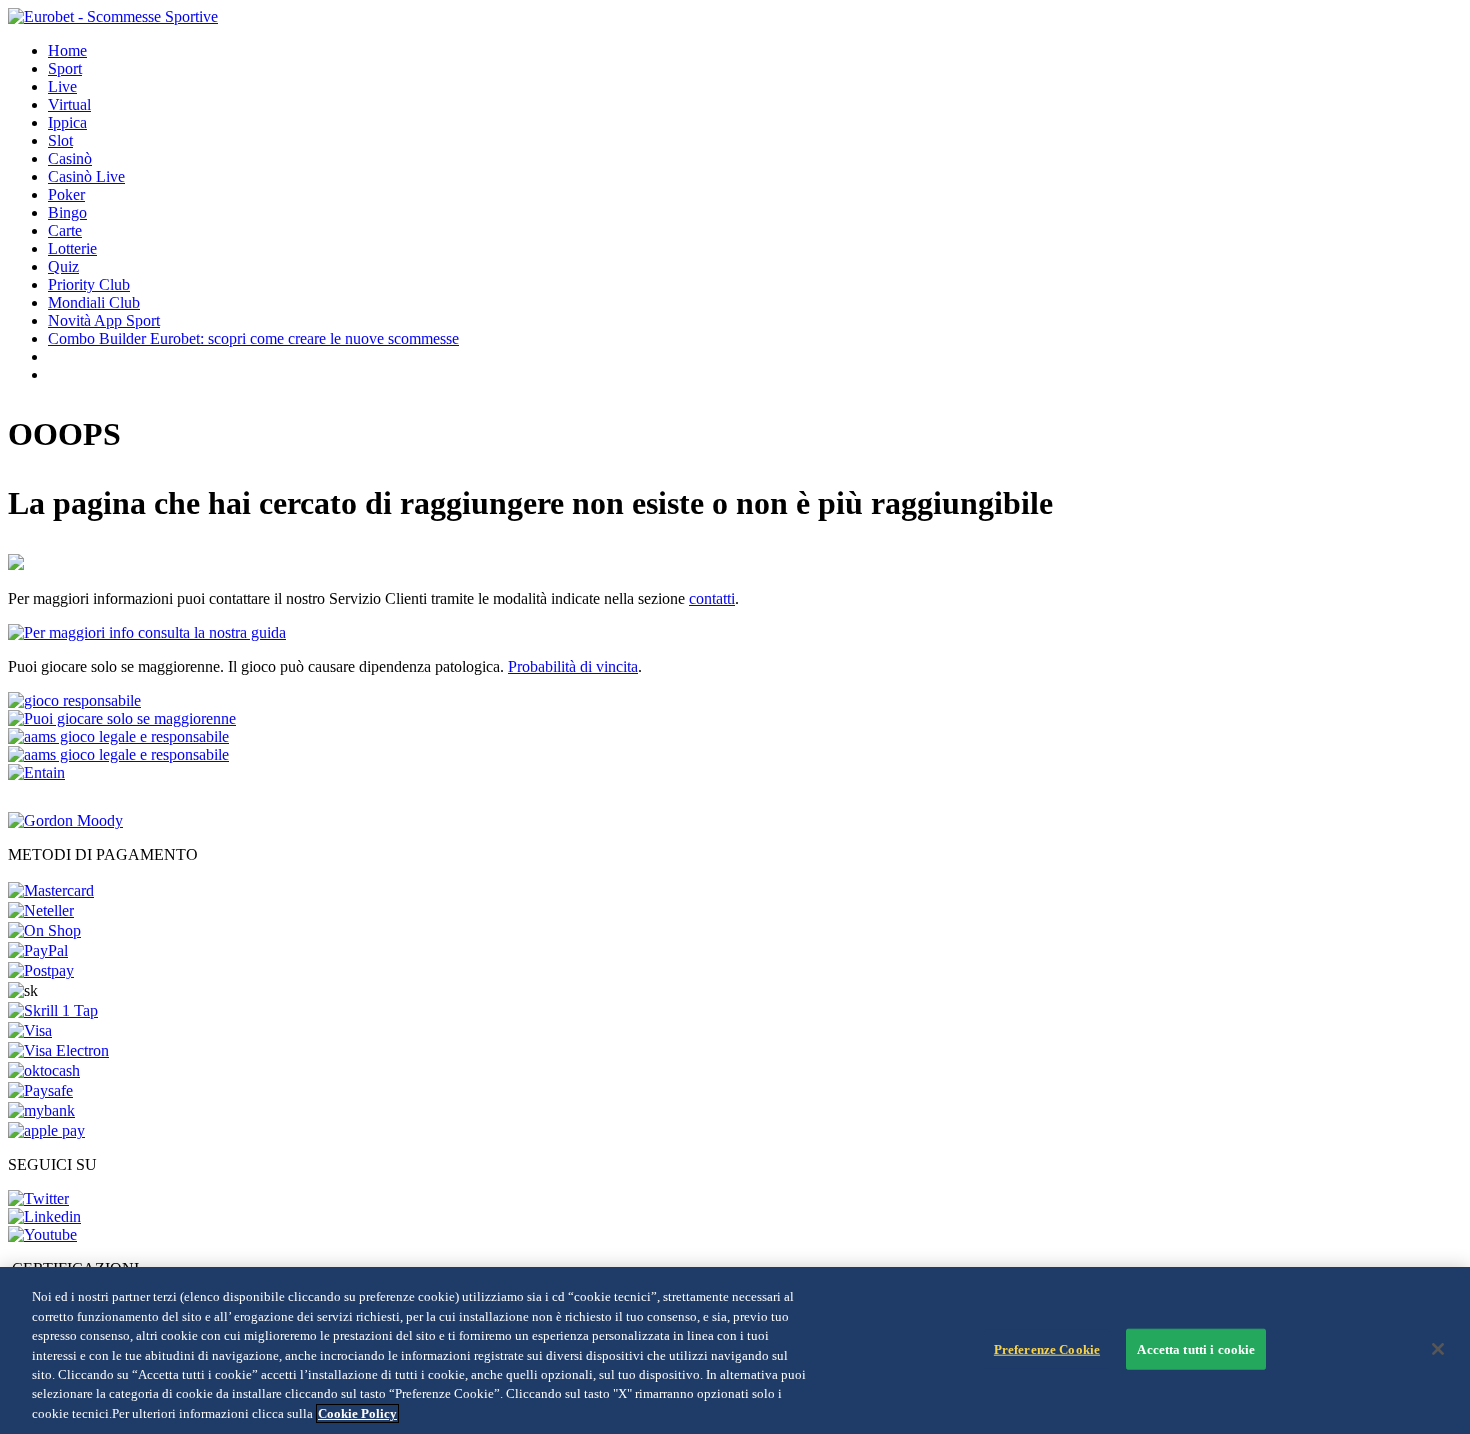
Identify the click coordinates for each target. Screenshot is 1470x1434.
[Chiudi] (1438, 1349)
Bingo (67, 212)
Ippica (67, 122)
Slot (60, 140)
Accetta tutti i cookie (1196, 1348)
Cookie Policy (357, 1413)
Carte (65, 230)
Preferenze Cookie (1047, 1348)
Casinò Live (86, 176)
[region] (735, 1350)
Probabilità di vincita (573, 666)
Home (67, 50)
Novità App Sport (104, 320)
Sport (65, 68)
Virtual (69, 104)
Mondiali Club (94, 302)
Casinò (70, 158)
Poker (66, 194)
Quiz (63, 266)
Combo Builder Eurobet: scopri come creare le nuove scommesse (253, 338)
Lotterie (72, 248)
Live (62, 86)
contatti (712, 598)
